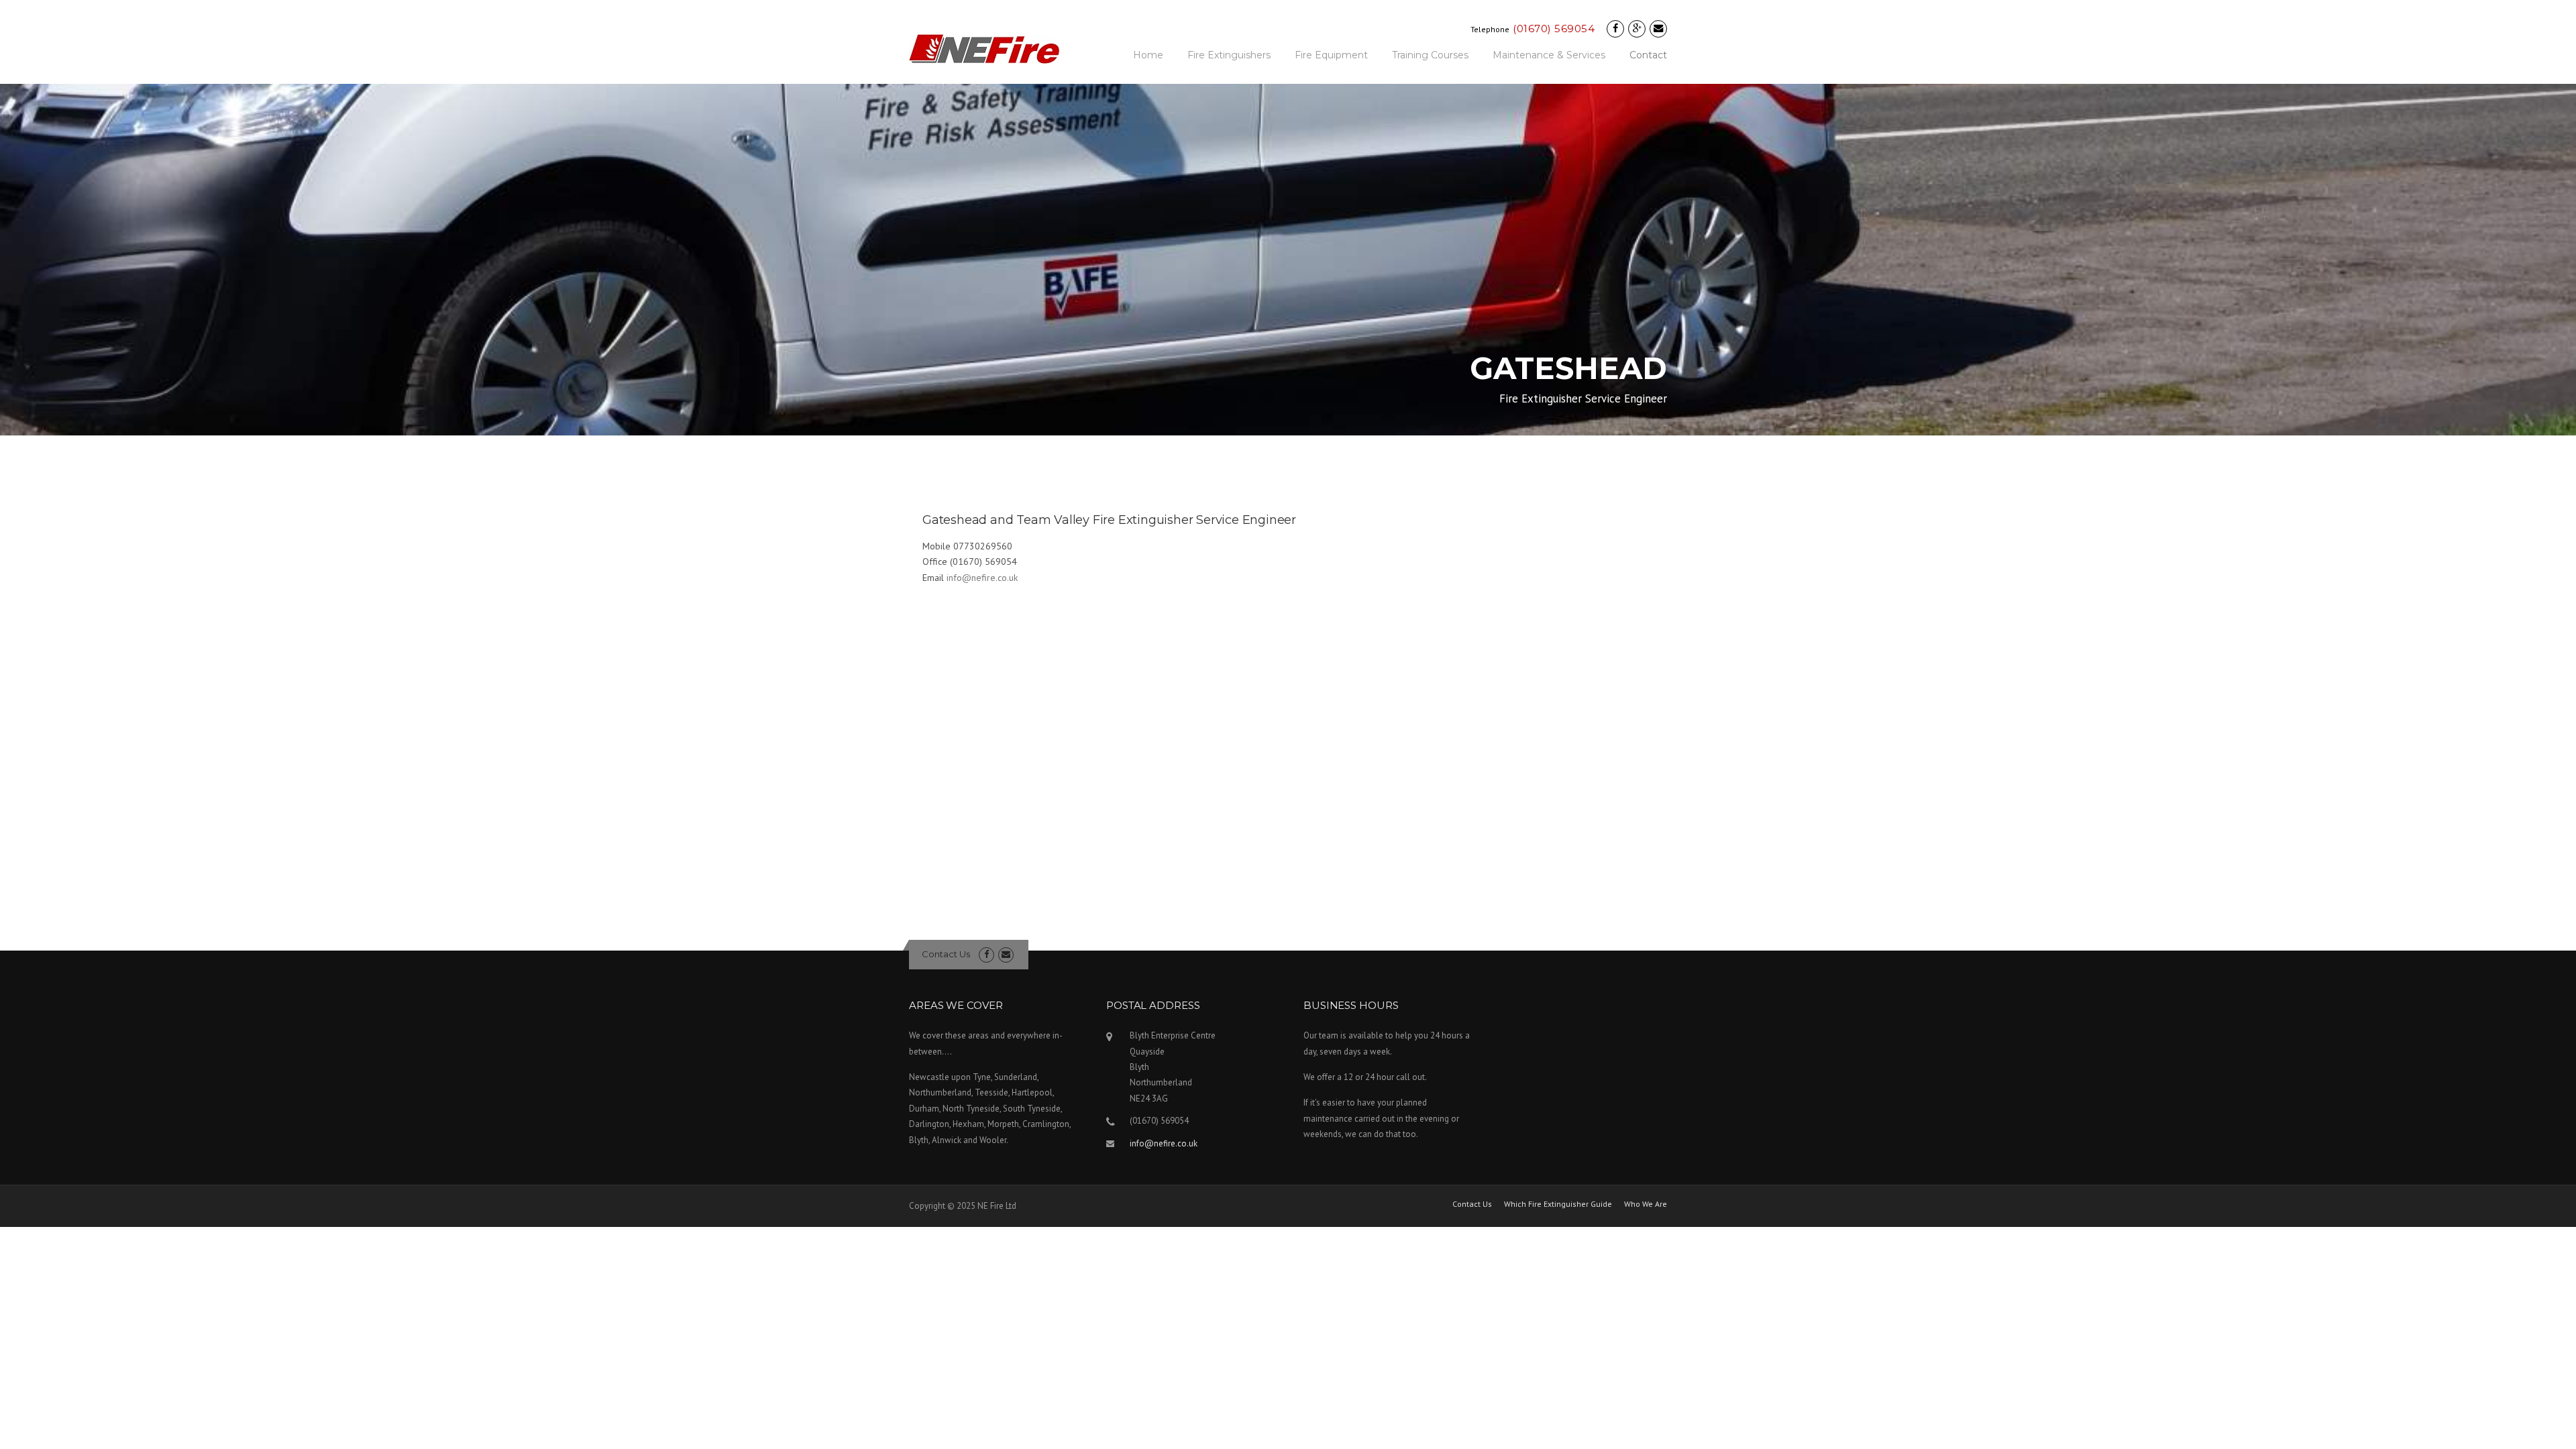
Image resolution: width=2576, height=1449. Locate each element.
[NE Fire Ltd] (984, 48)
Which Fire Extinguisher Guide (1558, 1204)
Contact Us (946, 954)
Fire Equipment (1331, 55)
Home (1148, 55)
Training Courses (1430, 55)
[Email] (1658, 29)
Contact (1648, 55)
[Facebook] (1615, 29)
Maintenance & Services (1549, 55)
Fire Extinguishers (1229, 55)
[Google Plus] (1637, 29)
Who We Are (1646, 1204)
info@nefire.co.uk (982, 578)
